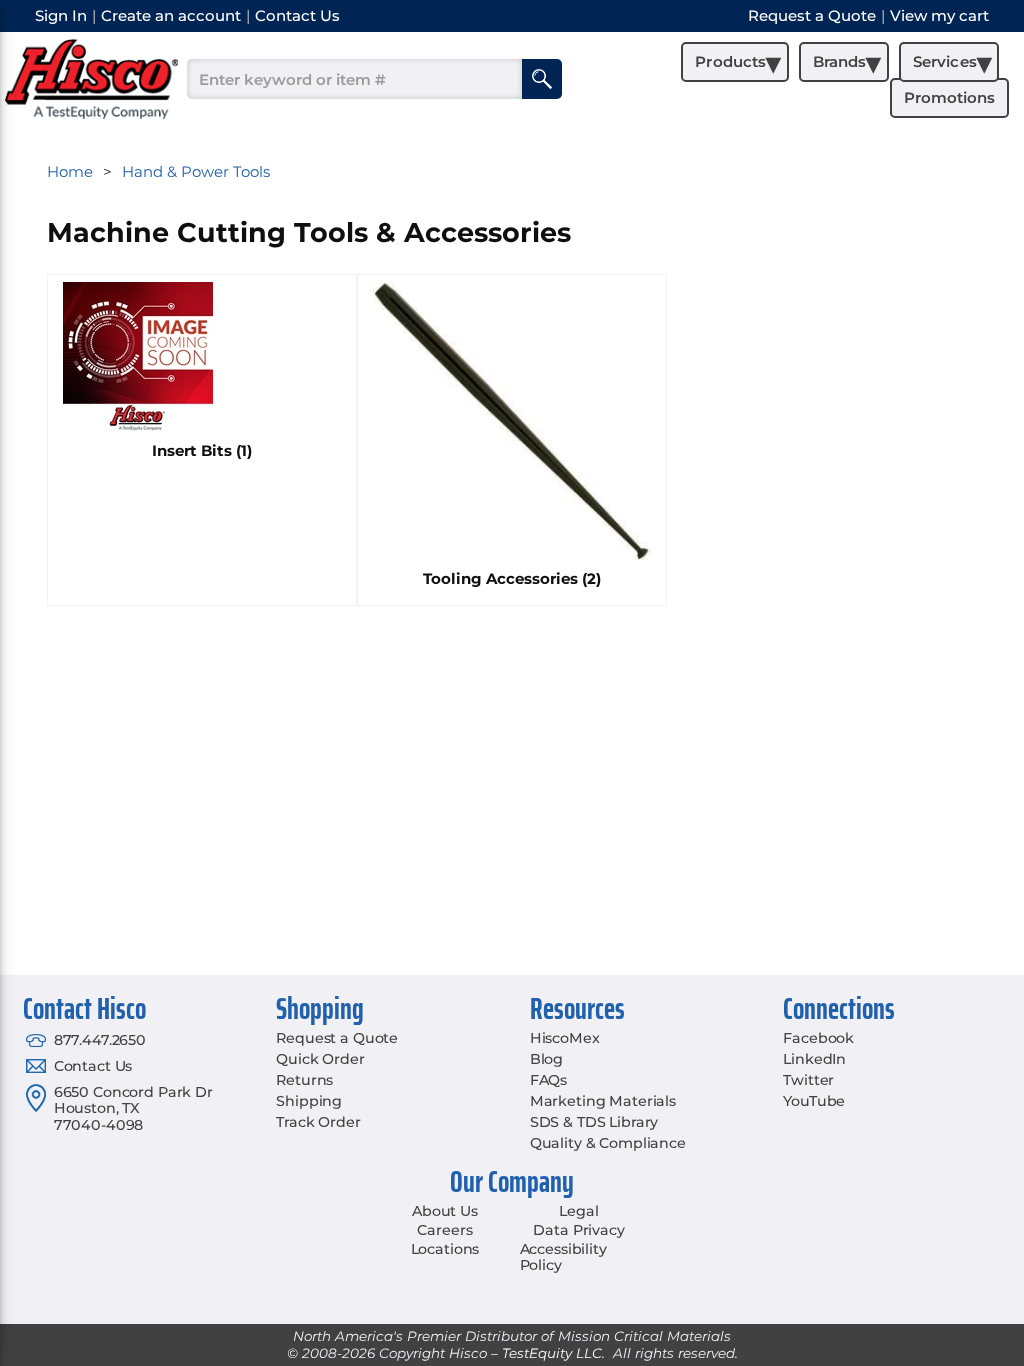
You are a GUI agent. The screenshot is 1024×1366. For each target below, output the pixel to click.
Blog (546, 1059)
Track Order (318, 1122)
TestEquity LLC (552, 1353)
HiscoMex (565, 1038)
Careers (444, 1230)
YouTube (814, 1101)
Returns (304, 1080)
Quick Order (320, 1059)
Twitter (808, 1080)
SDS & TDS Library (594, 1122)
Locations (445, 1249)
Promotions (949, 97)
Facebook (818, 1038)
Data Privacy (578, 1230)
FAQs (548, 1080)
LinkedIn (814, 1059)
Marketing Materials (603, 1101)
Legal (578, 1211)
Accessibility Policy (563, 1257)
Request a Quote (337, 1038)
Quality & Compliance (608, 1143)
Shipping (309, 1101)
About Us (445, 1211)
